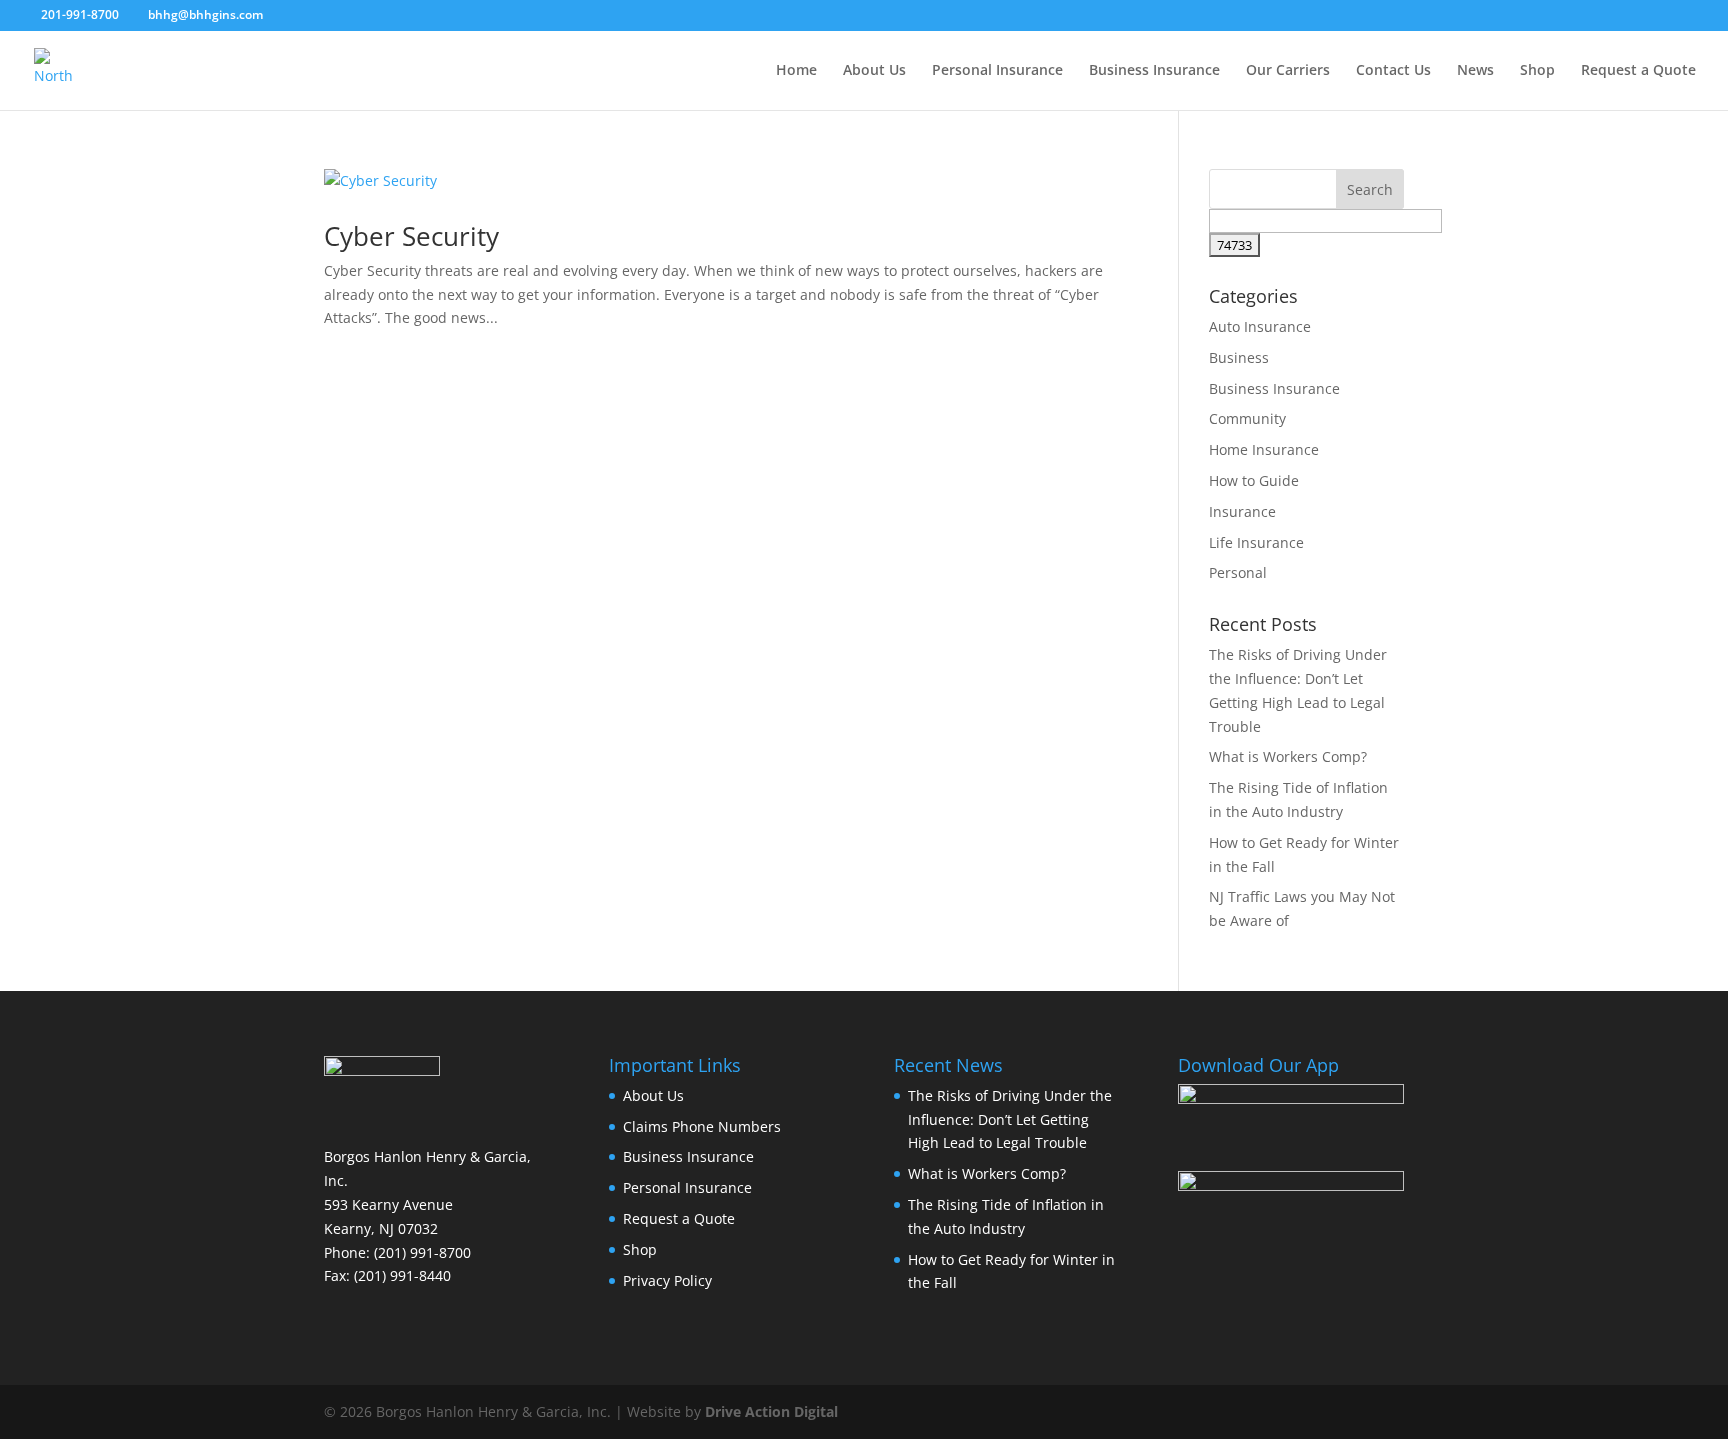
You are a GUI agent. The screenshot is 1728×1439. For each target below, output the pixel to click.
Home (796, 71)
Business (1239, 357)
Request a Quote (1638, 71)
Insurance (1242, 511)
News (1475, 71)
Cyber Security (411, 236)
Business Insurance (1154, 71)
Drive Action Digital (771, 1411)
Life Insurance (1256, 542)
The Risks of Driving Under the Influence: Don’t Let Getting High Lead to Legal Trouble (1010, 1119)
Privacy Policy (667, 1280)
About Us (874, 71)
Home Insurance (1264, 449)
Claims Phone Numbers (702, 1126)
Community (1247, 418)
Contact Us (1393, 71)
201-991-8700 (80, 14)
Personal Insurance (997, 71)
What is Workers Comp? (1288, 756)
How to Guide (1254, 480)
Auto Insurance (1260, 326)
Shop (1537, 71)
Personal (1238, 572)
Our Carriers (1288, 71)
